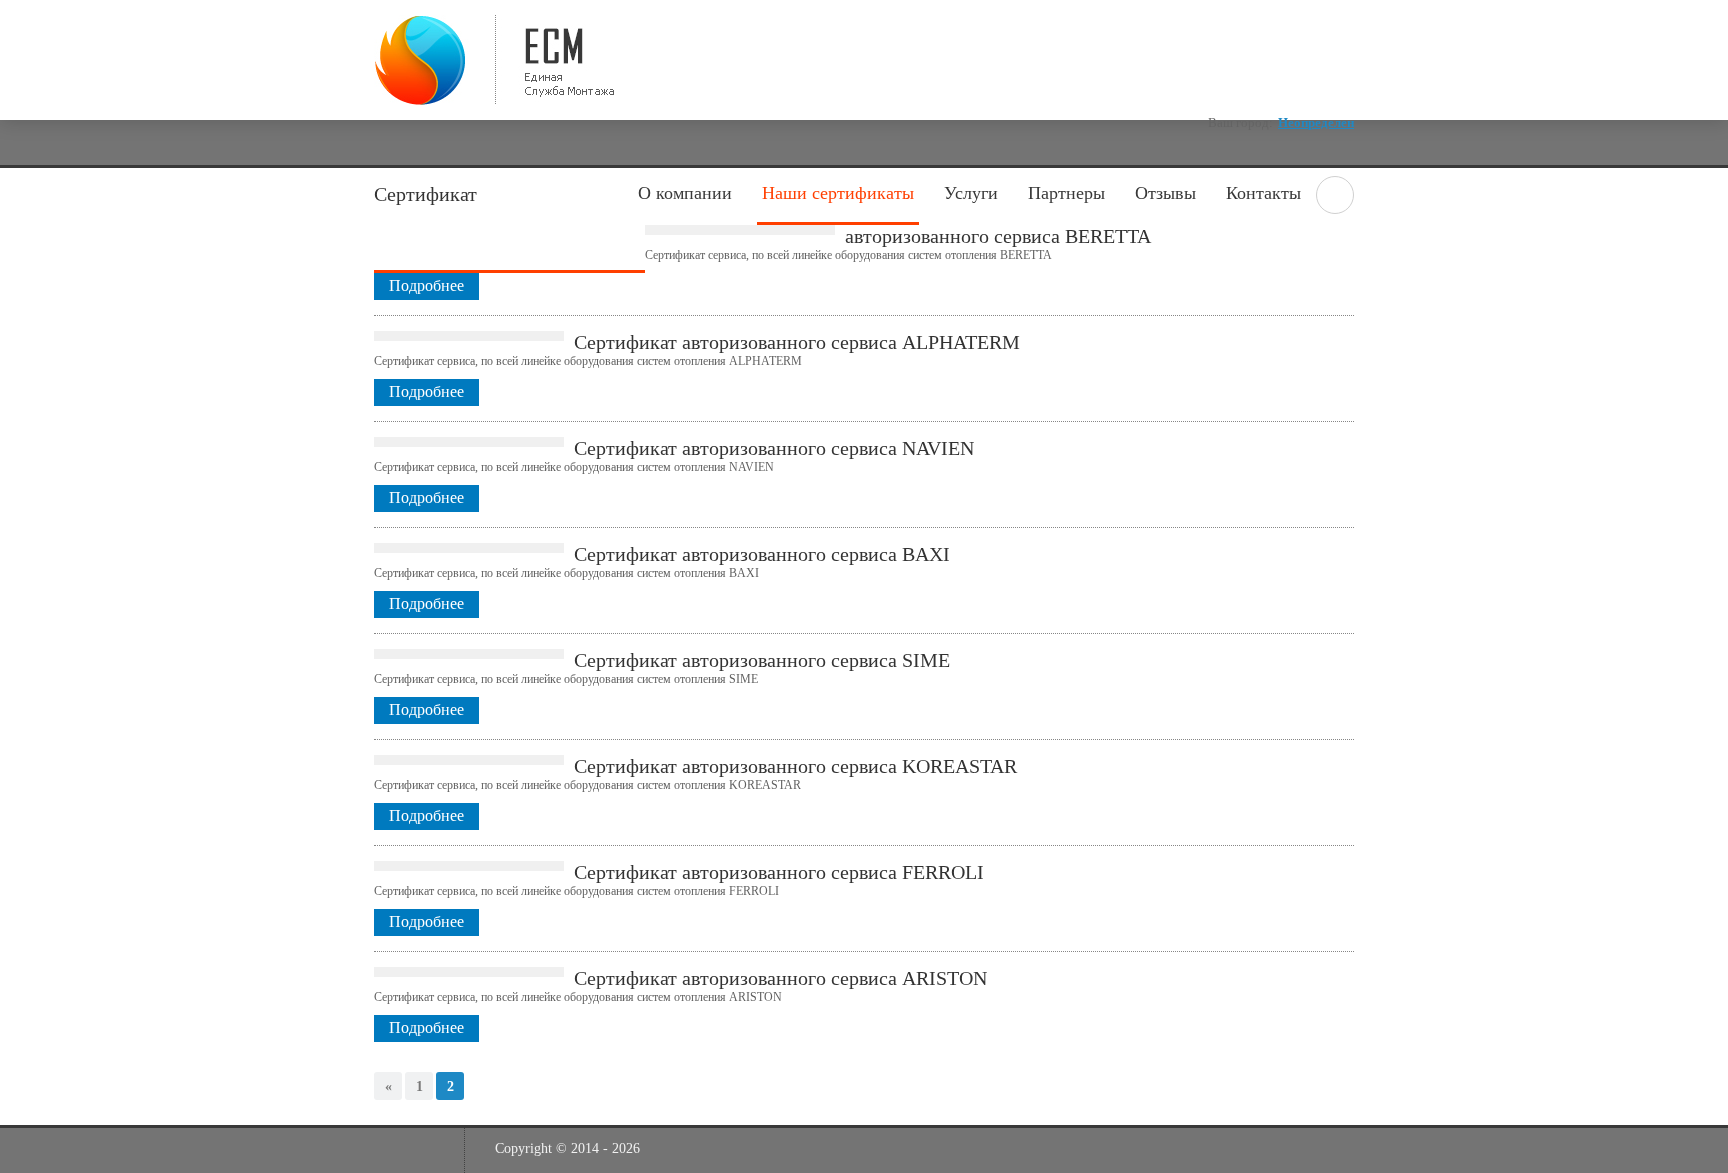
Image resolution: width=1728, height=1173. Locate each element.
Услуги (971, 193)
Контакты (1263, 193)
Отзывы (1165, 193)
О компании (685, 193)
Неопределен (1316, 122)
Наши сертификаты (838, 193)
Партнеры (1066, 193)
